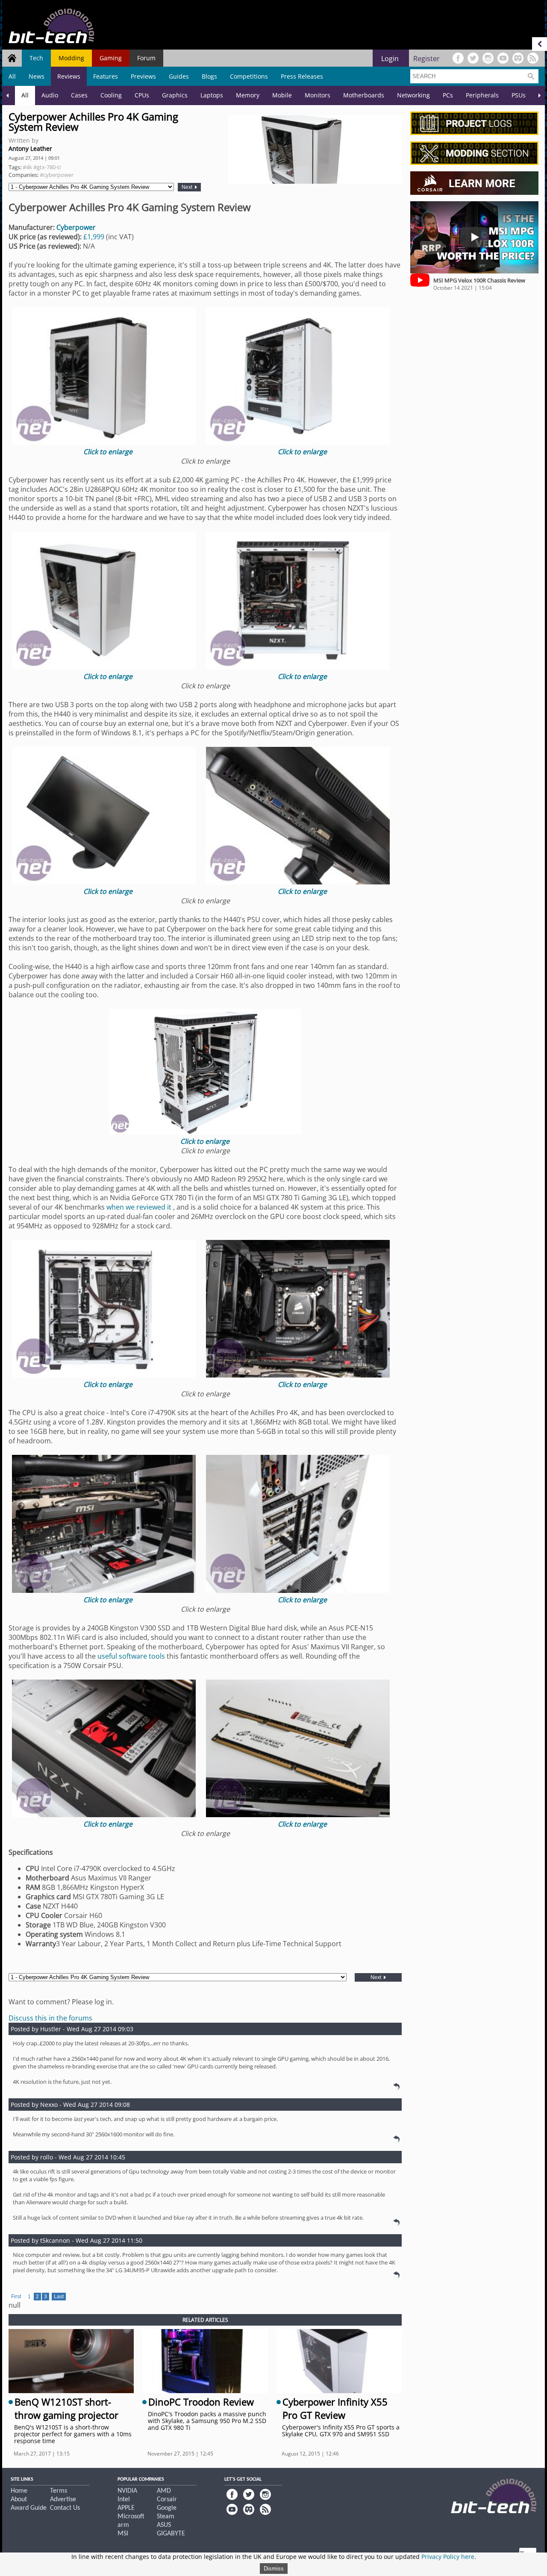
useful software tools (131, 1656)
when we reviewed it (140, 1207)
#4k (27, 167)
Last (59, 2297)
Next (188, 187)
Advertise (63, 2500)
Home (19, 2491)
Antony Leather (30, 148)
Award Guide (29, 2508)
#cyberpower (57, 175)
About (19, 2500)
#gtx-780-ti (47, 167)
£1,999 (94, 237)
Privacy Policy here (448, 2557)
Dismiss (274, 2569)
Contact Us (65, 2508)
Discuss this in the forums (50, 2018)
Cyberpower (76, 227)
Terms (59, 2491)
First (16, 2297)
